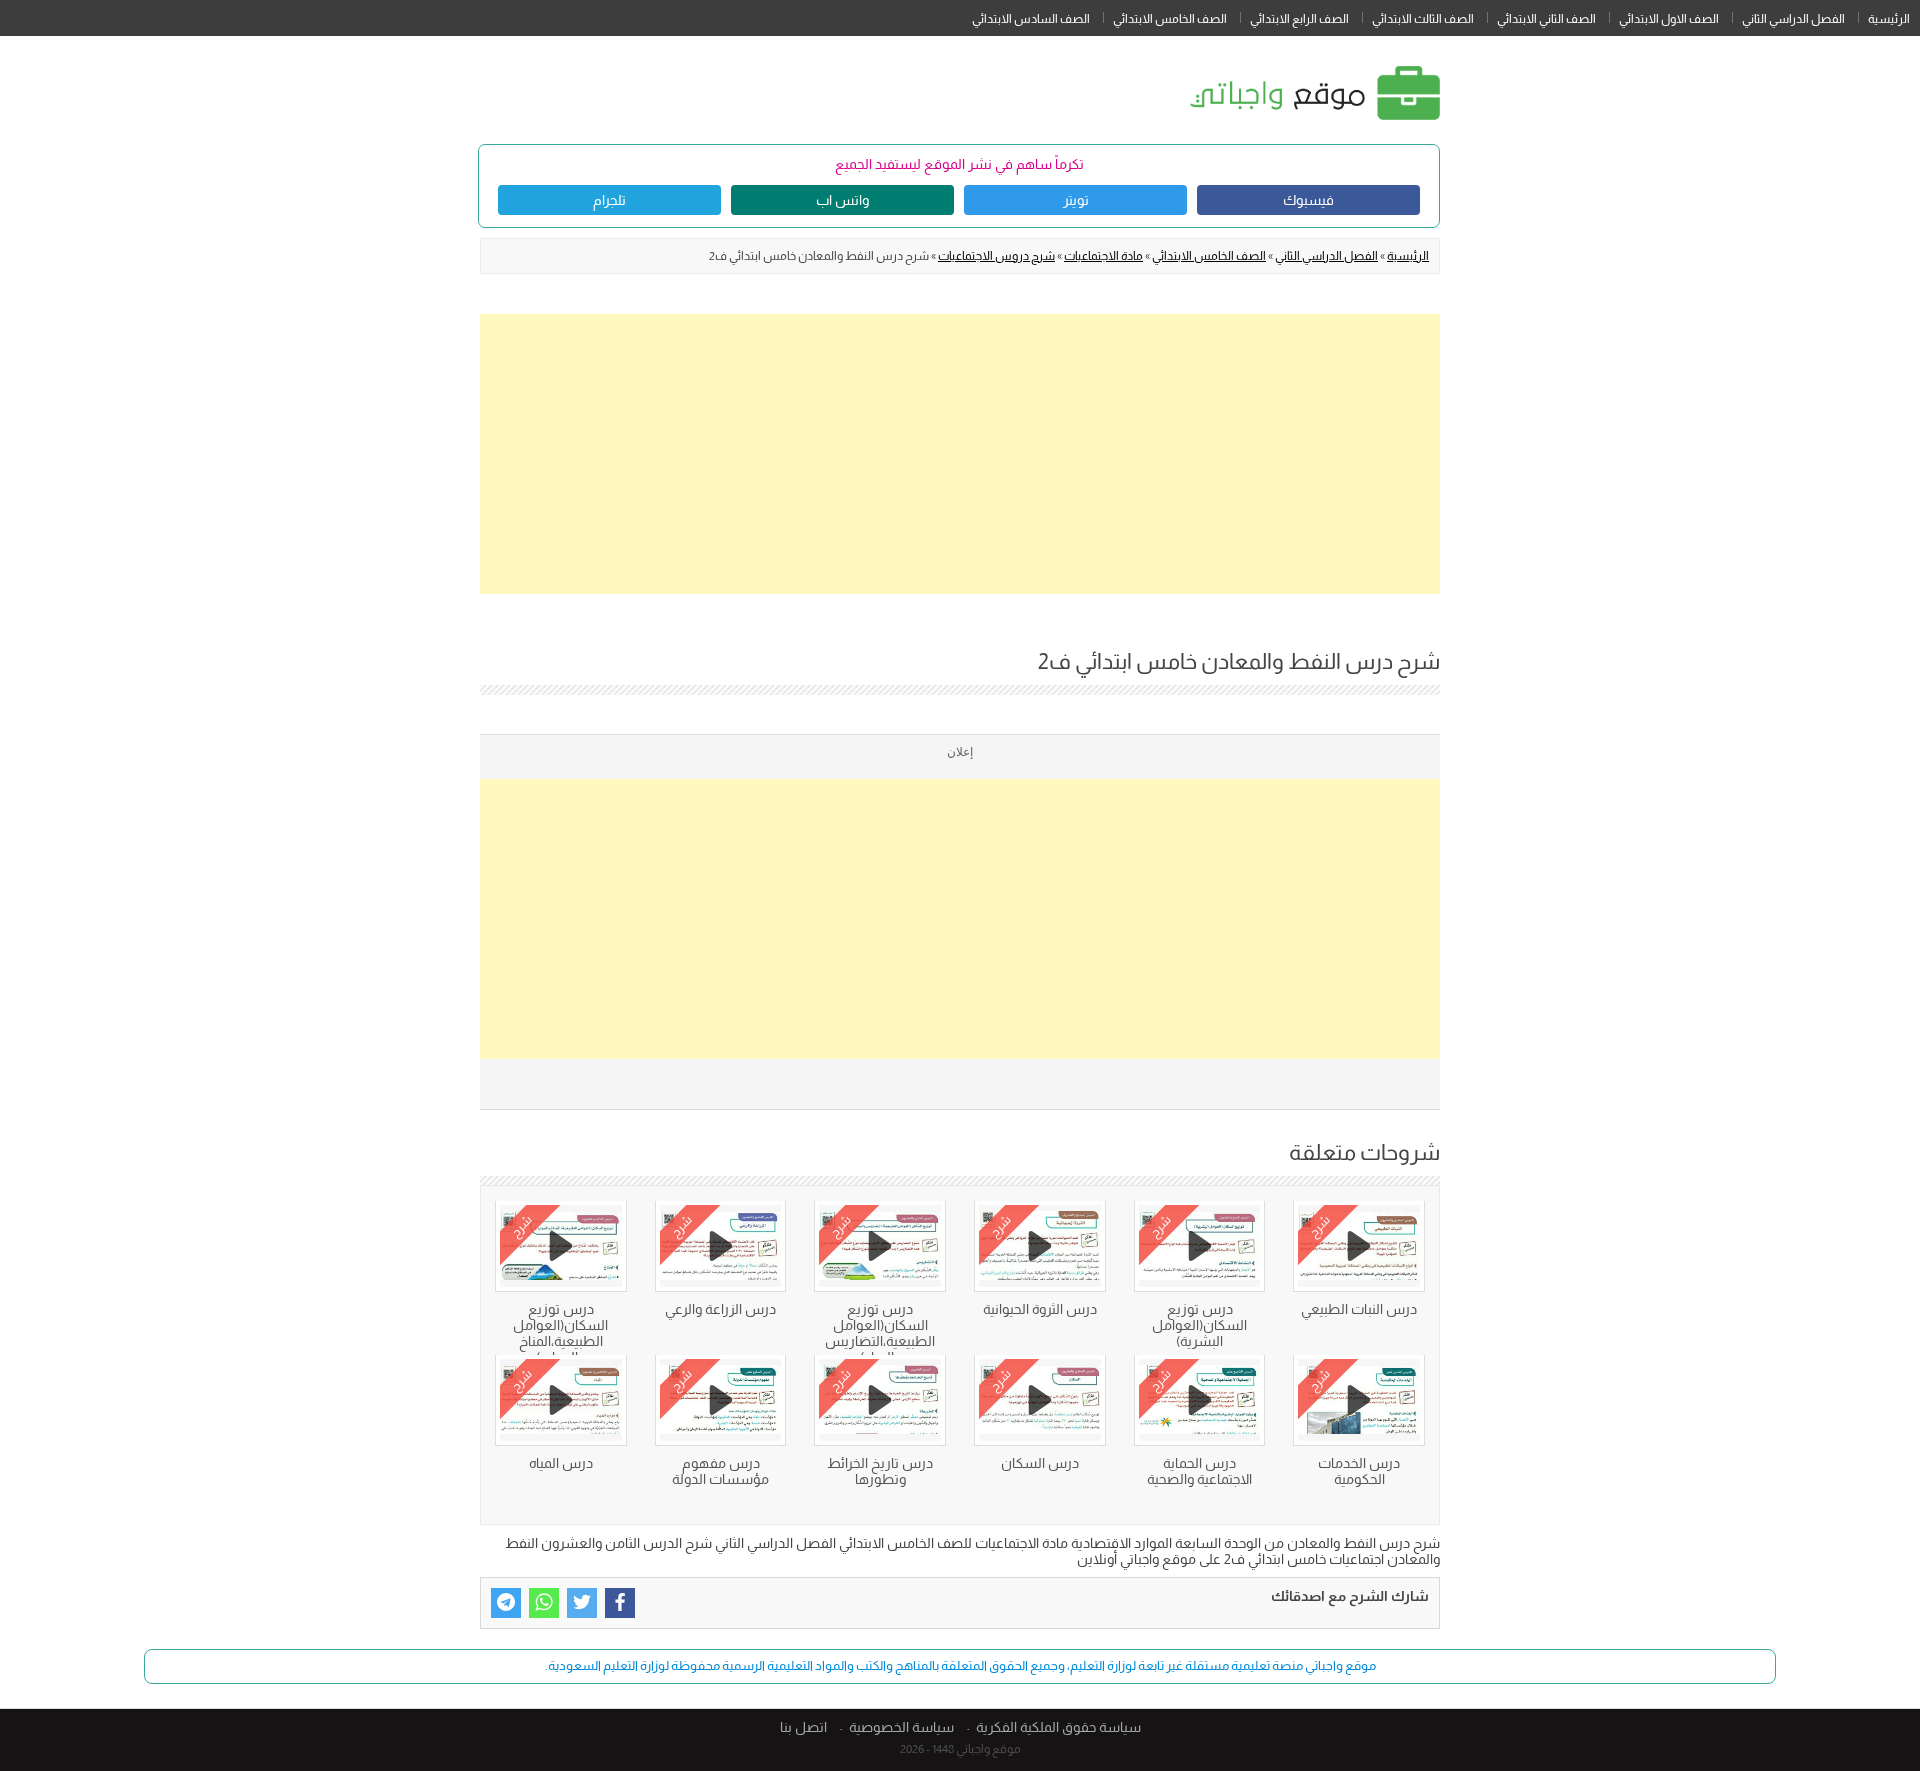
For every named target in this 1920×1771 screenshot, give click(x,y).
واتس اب (842, 200)
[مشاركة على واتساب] (544, 1603)
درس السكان (1040, 1463)
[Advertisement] (960, 454)
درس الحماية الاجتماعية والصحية (1199, 1471)
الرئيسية (1889, 19)
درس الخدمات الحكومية (1359, 1471)
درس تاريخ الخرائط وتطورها (880, 1471)
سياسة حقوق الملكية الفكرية (1058, 1727)
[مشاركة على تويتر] (582, 1603)
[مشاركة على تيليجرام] (506, 1603)
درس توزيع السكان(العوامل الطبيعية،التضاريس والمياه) (880, 1333)
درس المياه (561, 1463)
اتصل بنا (803, 1727)
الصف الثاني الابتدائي (1546, 19)
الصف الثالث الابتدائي (1423, 19)
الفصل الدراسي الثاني (1793, 19)
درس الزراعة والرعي (720, 1309)
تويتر (1076, 200)
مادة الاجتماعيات (1103, 256)
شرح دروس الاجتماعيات (996, 256)
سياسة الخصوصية (901, 1727)
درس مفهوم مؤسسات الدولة (720, 1471)
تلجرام (609, 200)
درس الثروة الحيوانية (1040, 1309)
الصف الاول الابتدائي (1669, 19)
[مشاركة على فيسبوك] (620, 1603)
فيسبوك (1308, 200)
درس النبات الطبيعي (1359, 1309)
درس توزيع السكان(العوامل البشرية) (1199, 1325)
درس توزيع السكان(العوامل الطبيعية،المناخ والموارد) (560, 1333)
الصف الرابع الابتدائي (1299, 19)
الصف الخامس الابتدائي (1170, 19)
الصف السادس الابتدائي (1031, 19)
